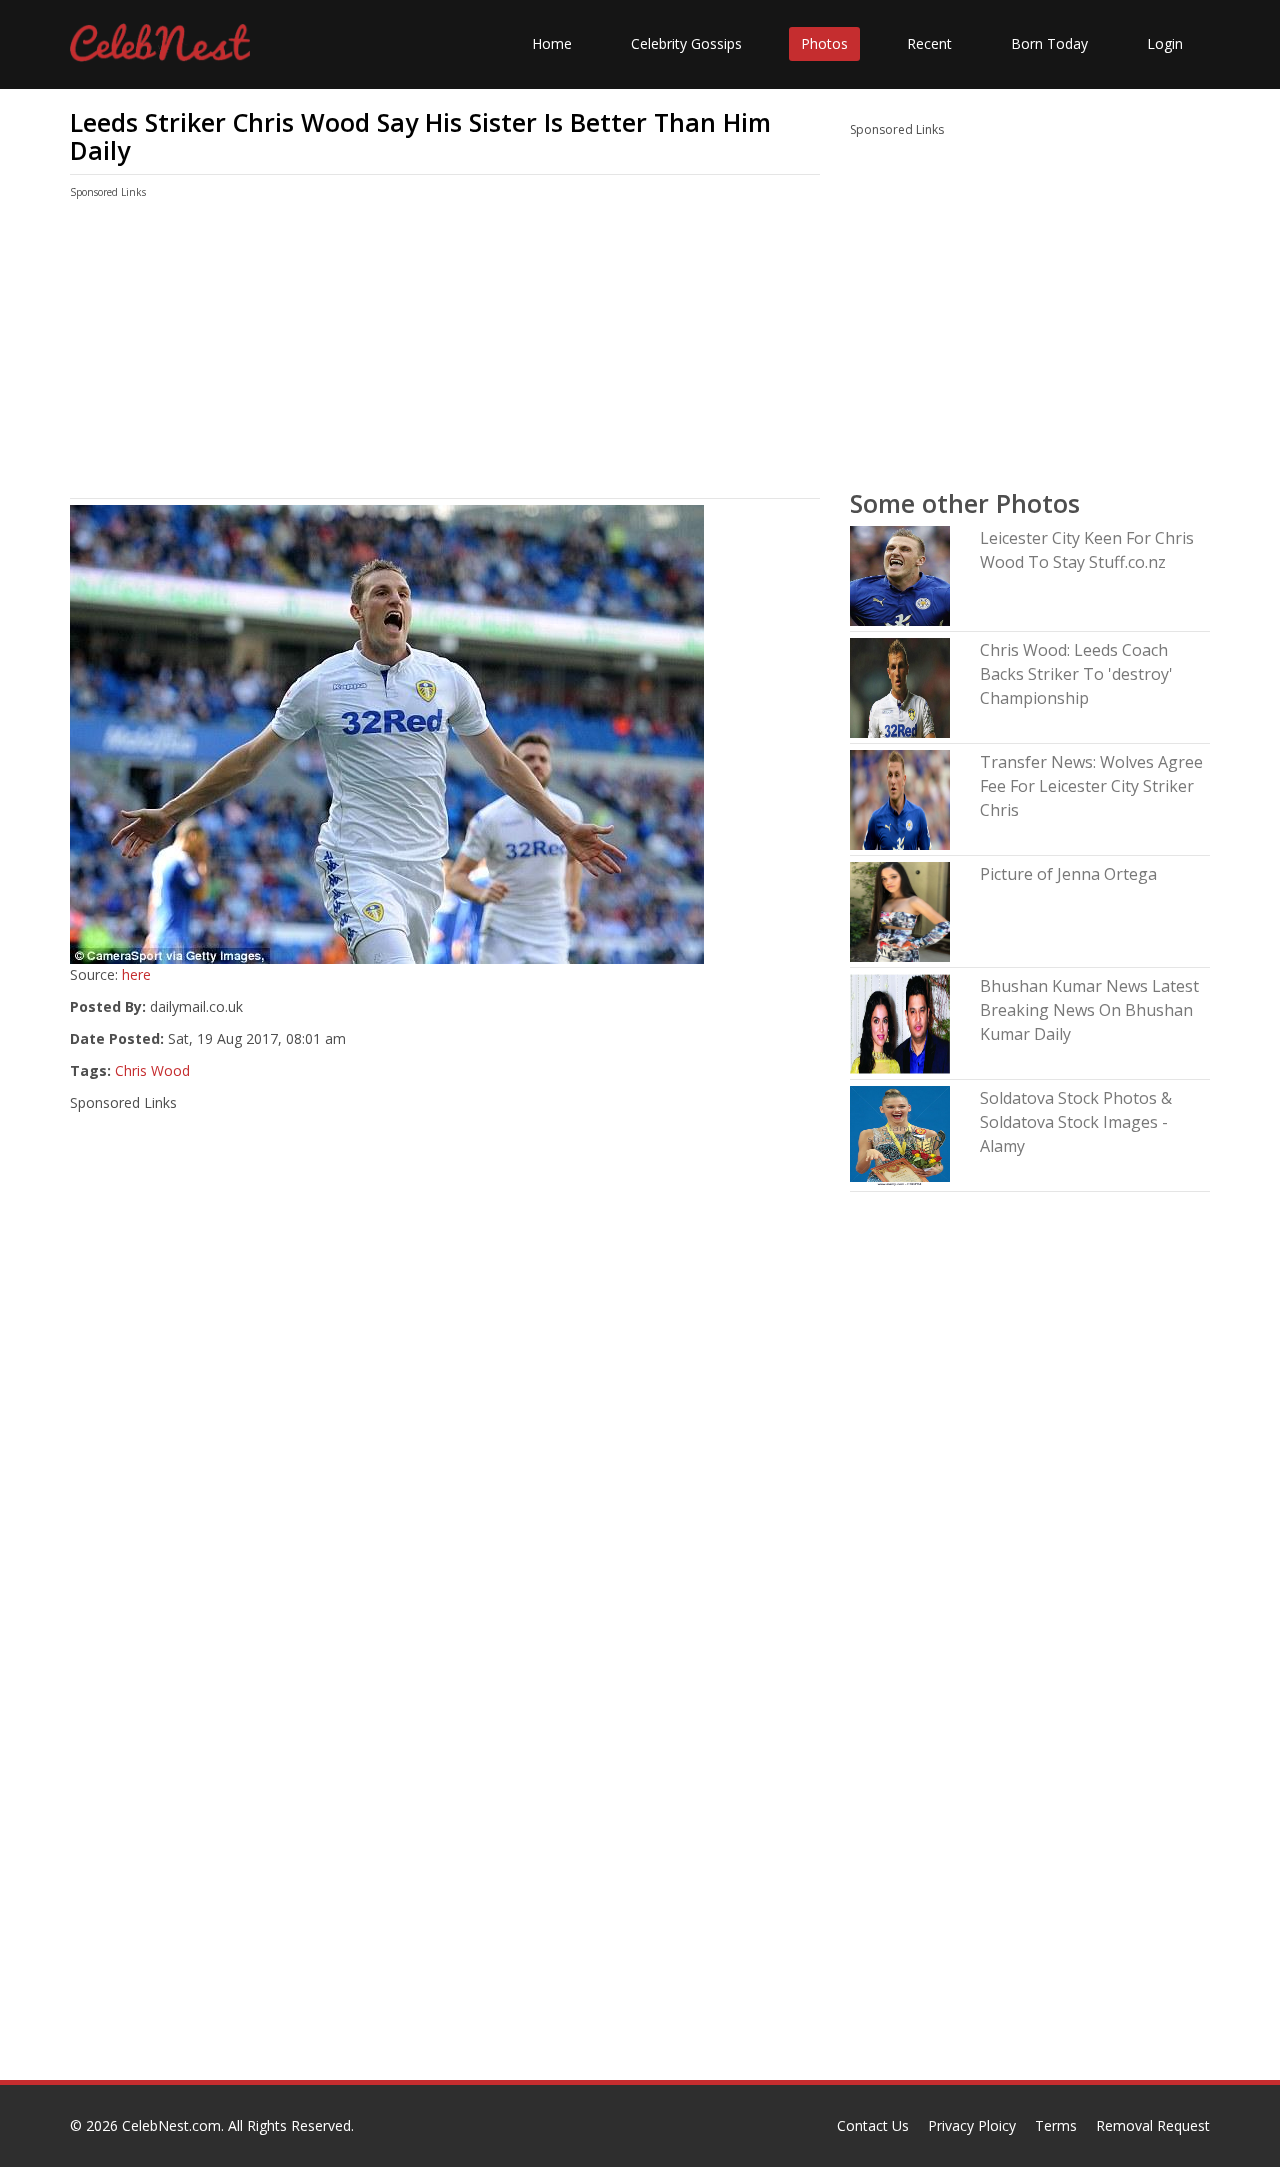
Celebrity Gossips (686, 43)
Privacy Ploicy (972, 2125)
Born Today (1049, 43)
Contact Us (873, 2125)
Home (552, 43)
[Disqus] (445, 1824)
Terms (1056, 2125)
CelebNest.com (171, 2125)
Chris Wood (152, 1070)
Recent (929, 43)
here (136, 974)
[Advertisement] (445, 353)
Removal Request (1153, 2125)
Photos (824, 43)
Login (1165, 43)
